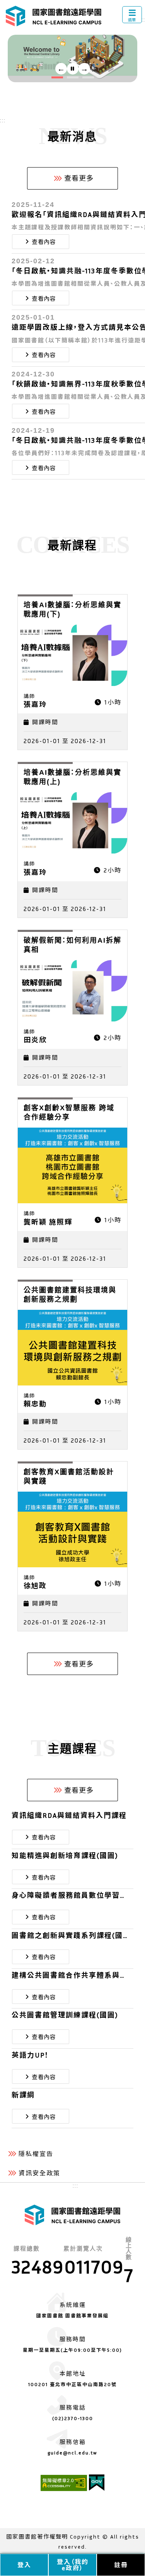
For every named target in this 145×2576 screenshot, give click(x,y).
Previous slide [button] (61, 69)
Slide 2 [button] (73, 78)
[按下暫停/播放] (73, 69)
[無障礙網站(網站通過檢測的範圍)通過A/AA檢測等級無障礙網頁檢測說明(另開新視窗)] (65, 2488)
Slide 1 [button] (57, 78)
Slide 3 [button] (88, 78)
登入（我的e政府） (73, 2565)
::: (3, 120)
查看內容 (44, 242)
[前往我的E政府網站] (97, 2488)
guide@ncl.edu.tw (72, 2453)
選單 (132, 20)
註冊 (121, 2565)
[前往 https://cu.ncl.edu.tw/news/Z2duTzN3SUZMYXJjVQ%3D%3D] (72, 58)
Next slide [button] (84, 69)
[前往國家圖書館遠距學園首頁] (54, 16)
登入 (24, 2565)
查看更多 (79, 178)
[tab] (57, 77)
